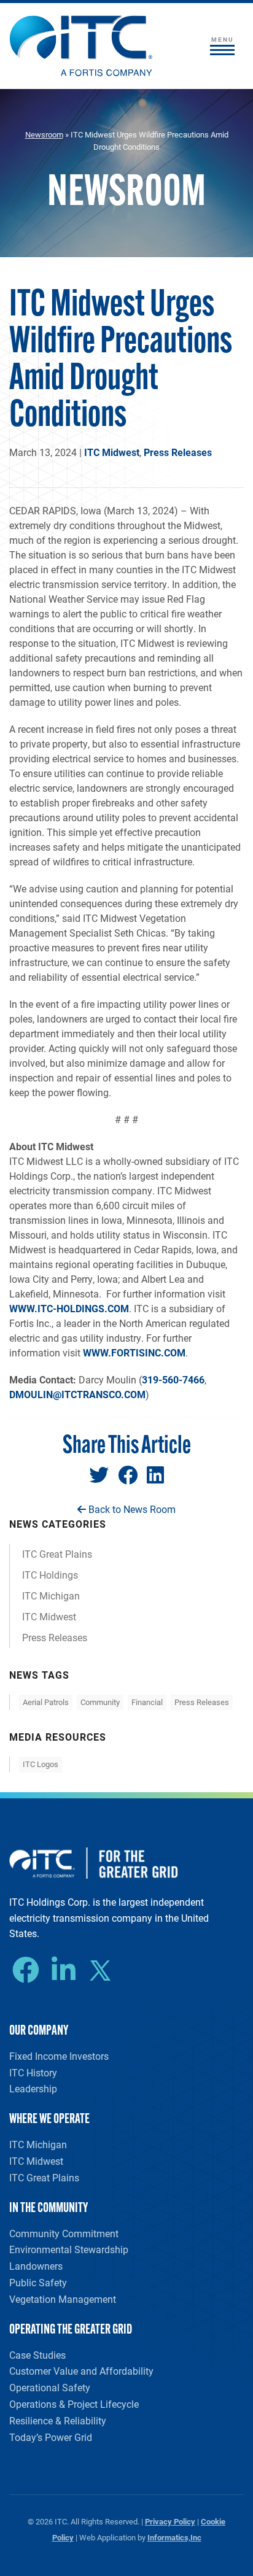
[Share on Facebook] (128, 1475)
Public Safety (38, 2282)
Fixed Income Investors (59, 2056)
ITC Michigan (51, 1595)
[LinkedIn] (67, 1970)
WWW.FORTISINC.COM (134, 1352)
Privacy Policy (170, 2521)
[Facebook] (29, 1970)
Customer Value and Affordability (81, 2371)
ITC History (33, 2072)
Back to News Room (131, 1509)
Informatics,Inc (174, 2537)
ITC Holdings (50, 1575)
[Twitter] (105, 1972)
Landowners (36, 2266)
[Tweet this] (99, 1475)
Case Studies (37, 2355)
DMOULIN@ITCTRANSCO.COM (77, 1394)
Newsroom (44, 134)
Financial (147, 1702)
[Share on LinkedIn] (155, 1475)
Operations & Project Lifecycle (74, 2404)
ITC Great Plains (57, 1554)
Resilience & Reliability (58, 2420)
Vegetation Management (63, 2299)
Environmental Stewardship (69, 2249)
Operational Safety (50, 2387)
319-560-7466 (173, 1379)
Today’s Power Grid (51, 2437)
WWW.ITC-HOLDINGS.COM (69, 1308)
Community (100, 1702)
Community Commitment (64, 2233)
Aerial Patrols (46, 1702)
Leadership (33, 2088)
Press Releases (178, 452)
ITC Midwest (112, 452)
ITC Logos (41, 1764)
